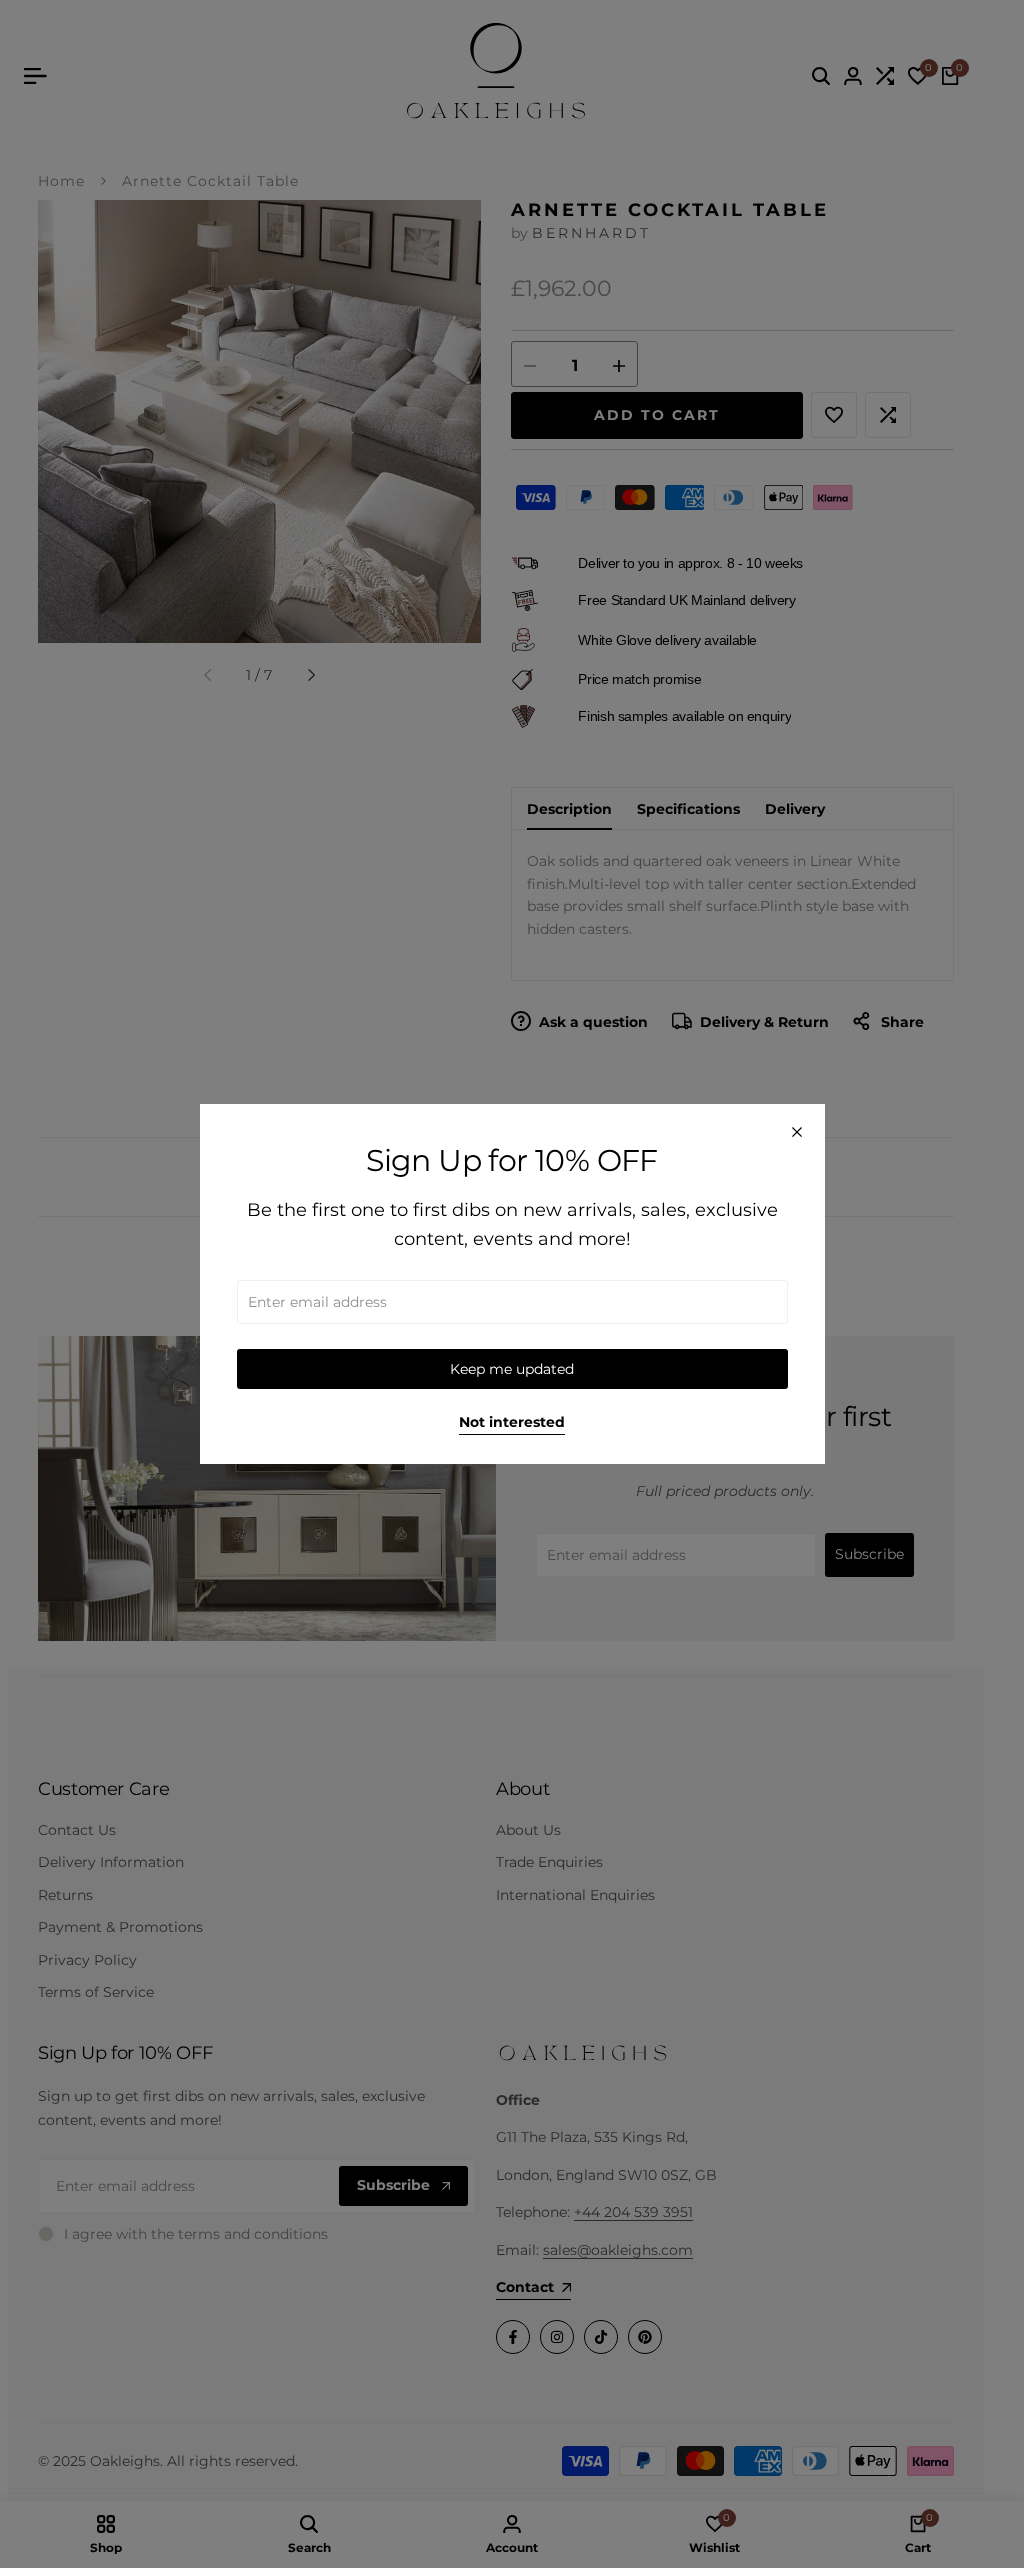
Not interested (512, 1422)
